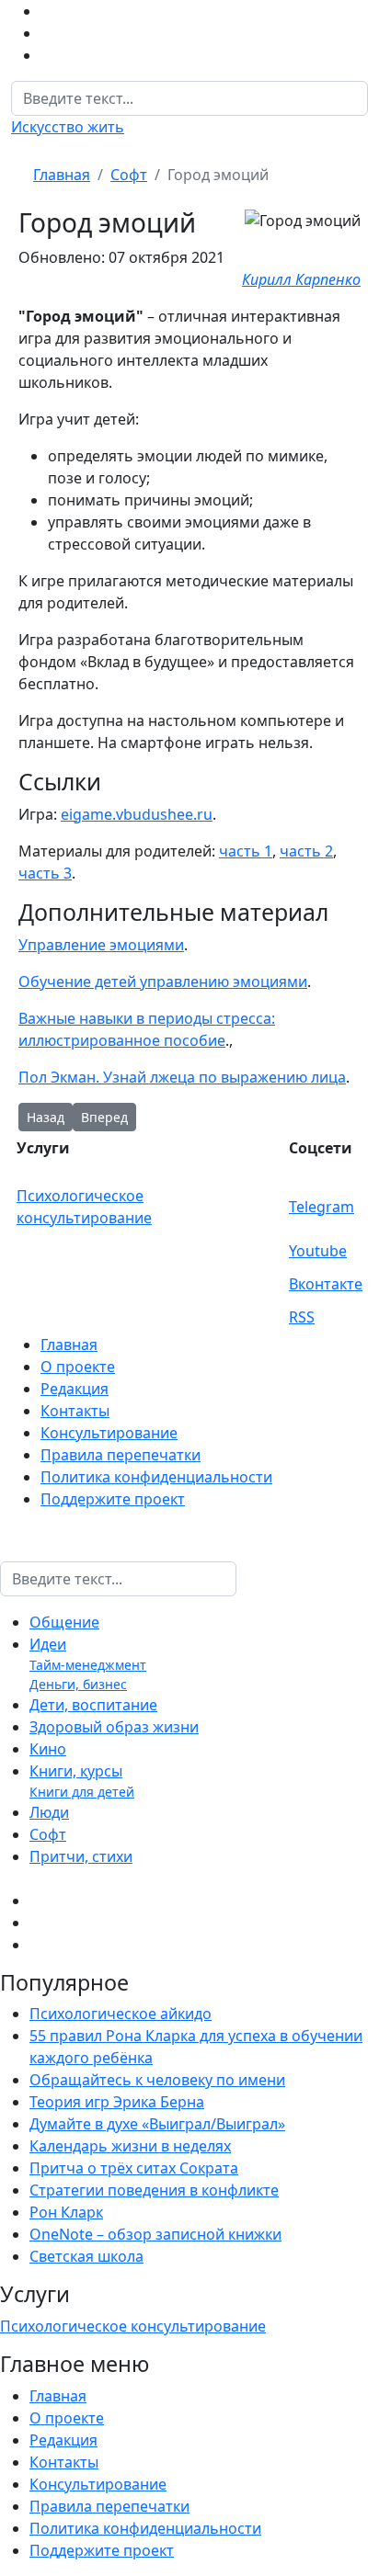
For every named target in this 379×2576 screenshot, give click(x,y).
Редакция (75, 1389)
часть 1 (246, 851)
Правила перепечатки (121, 1455)
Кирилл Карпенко (301, 279)
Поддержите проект (113, 1499)
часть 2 (306, 851)
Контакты (75, 1411)
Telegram (322, 1207)
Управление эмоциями (101, 945)
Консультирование (109, 1433)
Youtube (318, 1251)
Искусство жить (68, 127)
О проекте (78, 1367)
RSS (302, 1317)
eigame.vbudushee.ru (137, 814)
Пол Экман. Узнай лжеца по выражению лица (182, 1077)
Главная (69, 1345)
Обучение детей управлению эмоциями (163, 982)
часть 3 (45, 873)
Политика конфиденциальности (156, 1477)
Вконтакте (326, 1284)
